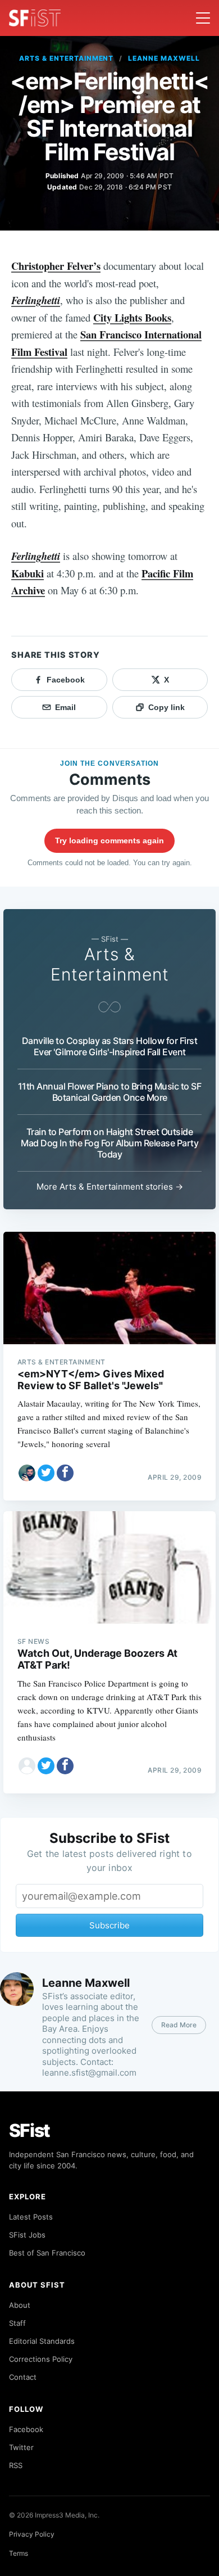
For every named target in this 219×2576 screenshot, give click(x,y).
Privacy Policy (32, 2534)
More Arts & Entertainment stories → (110, 1187)
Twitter (21, 2447)
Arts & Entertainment (66, 58)
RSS (16, 2465)
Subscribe (109, 1925)
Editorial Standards (42, 2341)
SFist (30, 2130)
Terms (19, 2553)
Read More (179, 2025)
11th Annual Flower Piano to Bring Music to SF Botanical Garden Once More (110, 1092)
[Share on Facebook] (65, 1473)
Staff (17, 2323)
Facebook (26, 2429)
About (20, 2305)
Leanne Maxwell (164, 58)
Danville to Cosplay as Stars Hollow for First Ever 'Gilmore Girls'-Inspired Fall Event (110, 1046)
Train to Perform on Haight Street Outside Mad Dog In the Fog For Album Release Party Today (109, 1143)
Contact (23, 2377)
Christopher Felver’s (56, 266)
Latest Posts (31, 2217)
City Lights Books (132, 317)
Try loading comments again (109, 840)
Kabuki (28, 573)
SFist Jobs (27, 2235)
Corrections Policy (41, 2359)
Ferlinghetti (36, 300)
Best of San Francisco (47, 2253)
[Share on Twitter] (46, 1473)
